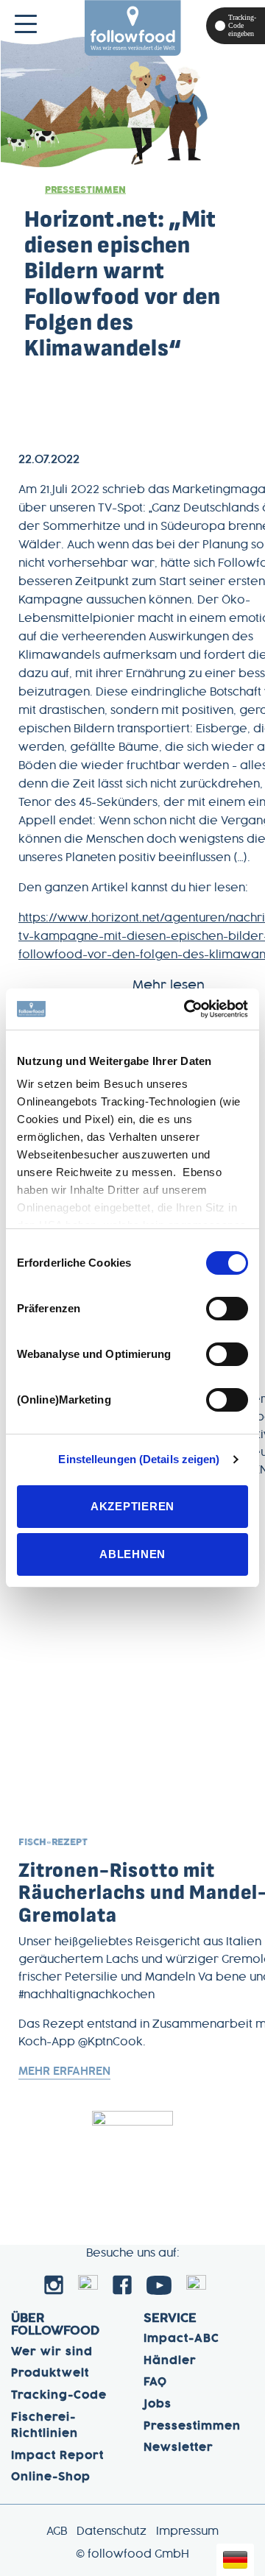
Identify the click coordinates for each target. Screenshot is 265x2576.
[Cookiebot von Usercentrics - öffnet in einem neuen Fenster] (187, 1009)
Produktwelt (50, 2374)
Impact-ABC (181, 2339)
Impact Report (57, 2456)
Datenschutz (112, 2532)
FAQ (155, 2382)
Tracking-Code (59, 2396)
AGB (57, 2532)
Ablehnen (132, 1554)
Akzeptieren (132, 1506)
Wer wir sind (52, 2352)
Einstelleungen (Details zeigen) (139, 1459)
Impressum (187, 2532)
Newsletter (179, 2448)
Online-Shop (51, 2477)
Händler (170, 2361)
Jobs (158, 2405)
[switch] (227, 1309)
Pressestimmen (85, 190)
